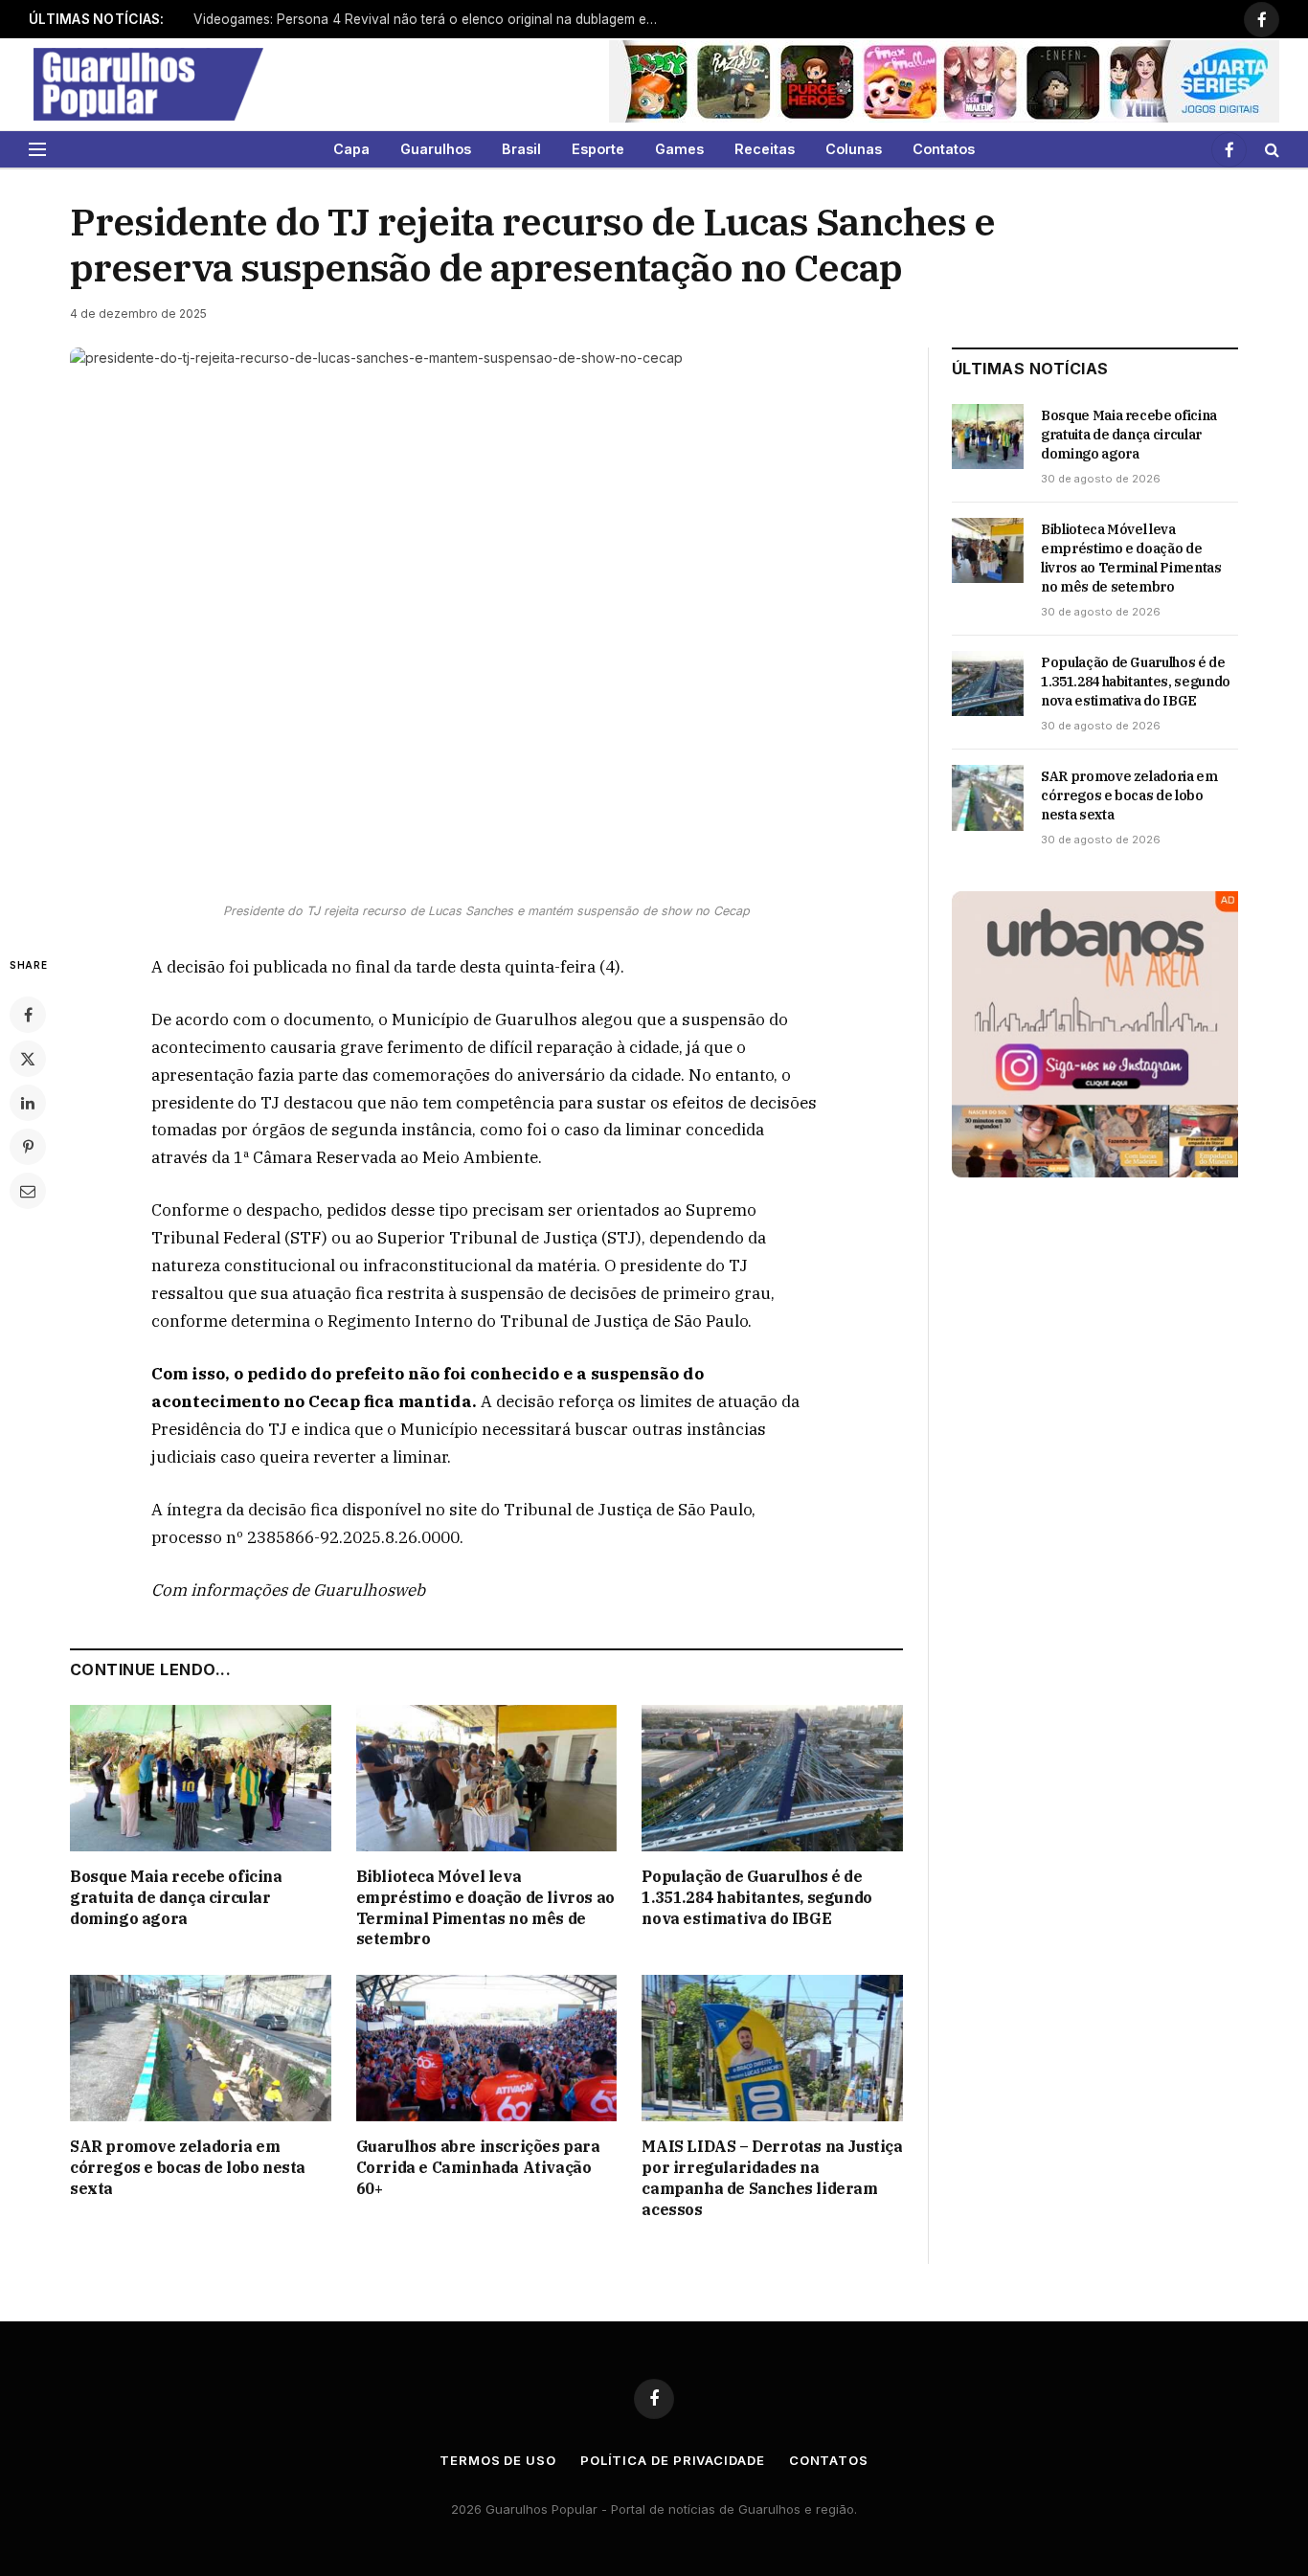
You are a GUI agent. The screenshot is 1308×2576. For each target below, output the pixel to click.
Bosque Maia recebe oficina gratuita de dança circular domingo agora (176, 1897)
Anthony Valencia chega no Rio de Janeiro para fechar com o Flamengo (417, 19)
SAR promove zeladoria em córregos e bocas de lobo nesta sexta (188, 2167)
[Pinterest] (28, 1147)
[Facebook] (28, 1015)
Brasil (521, 149)
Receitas (765, 149)
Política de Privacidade (673, 2460)
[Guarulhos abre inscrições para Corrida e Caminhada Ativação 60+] (487, 2048)
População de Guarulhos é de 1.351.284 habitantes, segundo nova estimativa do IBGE (756, 1897)
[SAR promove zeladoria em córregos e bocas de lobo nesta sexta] (201, 2048)
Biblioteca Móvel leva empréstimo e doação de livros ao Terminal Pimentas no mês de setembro (485, 1907)
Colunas (854, 149)
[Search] (1270, 149)
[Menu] (37, 149)
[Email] (28, 1191)
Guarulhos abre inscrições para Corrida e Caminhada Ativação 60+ (478, 2167)
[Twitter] (28, 1059)
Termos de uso (498, 2460)
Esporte (598, 149)
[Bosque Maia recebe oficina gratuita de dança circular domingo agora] (201, 1778)
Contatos (944, 149)
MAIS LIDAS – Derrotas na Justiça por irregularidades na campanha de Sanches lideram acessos (772, 2177)
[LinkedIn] (28, 1103)
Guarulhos (436, 149)
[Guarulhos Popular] (148, 84)
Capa (351, 149)
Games (679, 149)
